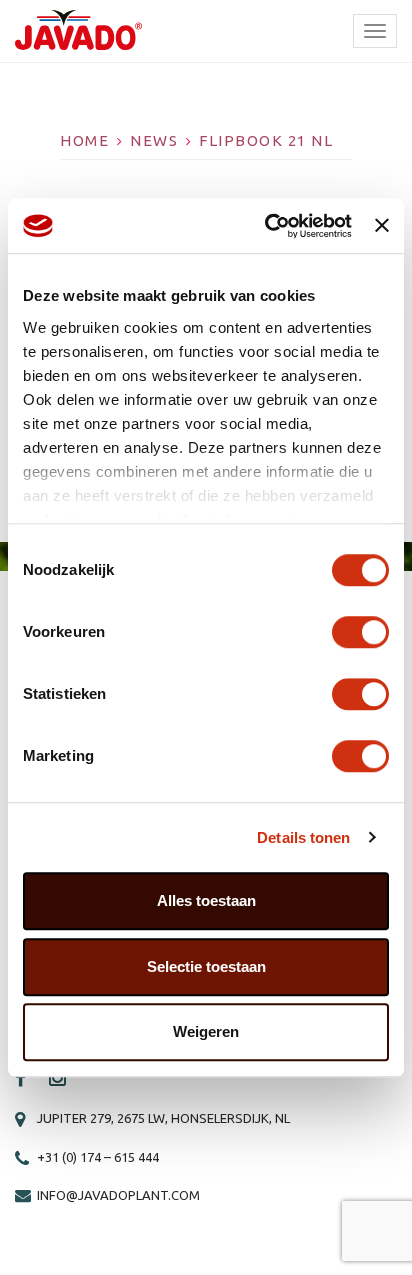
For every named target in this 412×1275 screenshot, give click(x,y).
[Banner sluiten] (382, 226)
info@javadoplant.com (118, 1195)
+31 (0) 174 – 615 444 (98, 1157)
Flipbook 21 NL (266, 140)
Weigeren (206, 1031)
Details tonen (303, 837)
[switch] (360, 632)
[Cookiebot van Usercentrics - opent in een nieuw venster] (267, 226)
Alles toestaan (206, 900)
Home (84, 140)
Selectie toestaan (206, 966)
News (154, 140)
